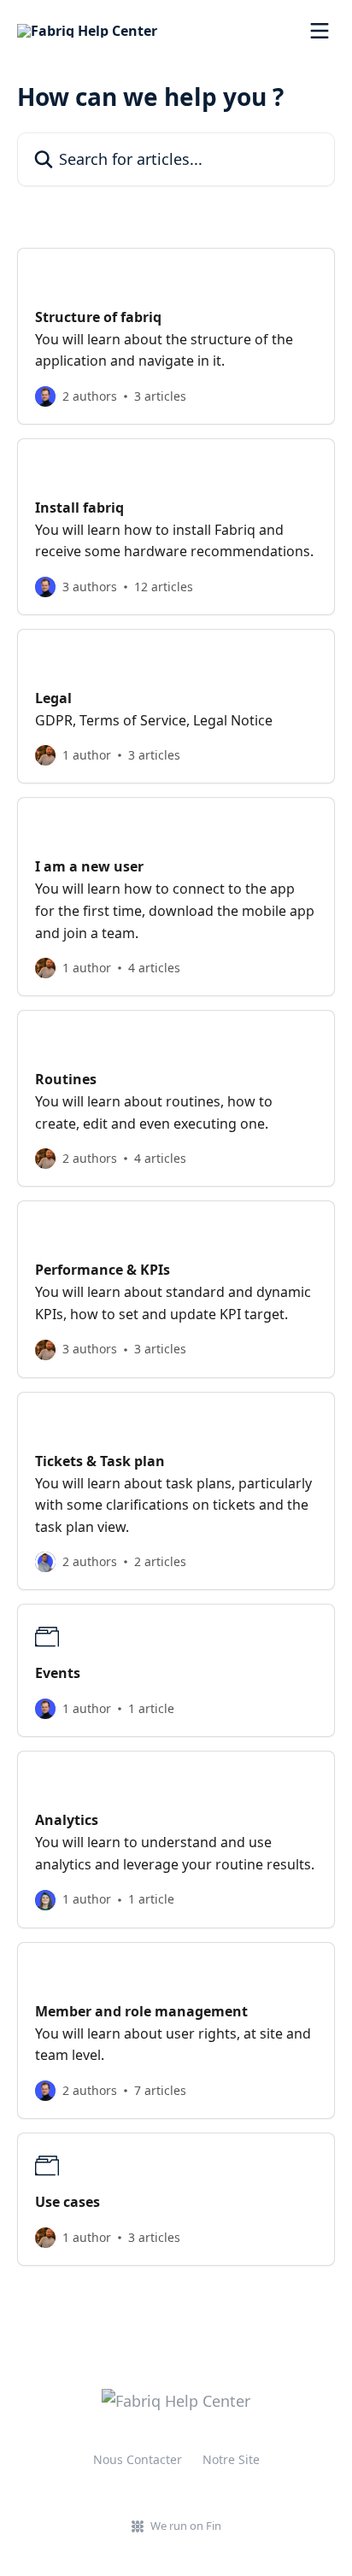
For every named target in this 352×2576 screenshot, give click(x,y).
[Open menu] (320, 31)
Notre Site (231, 2459)
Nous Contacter (138, 2459)
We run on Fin (186, 2526)
